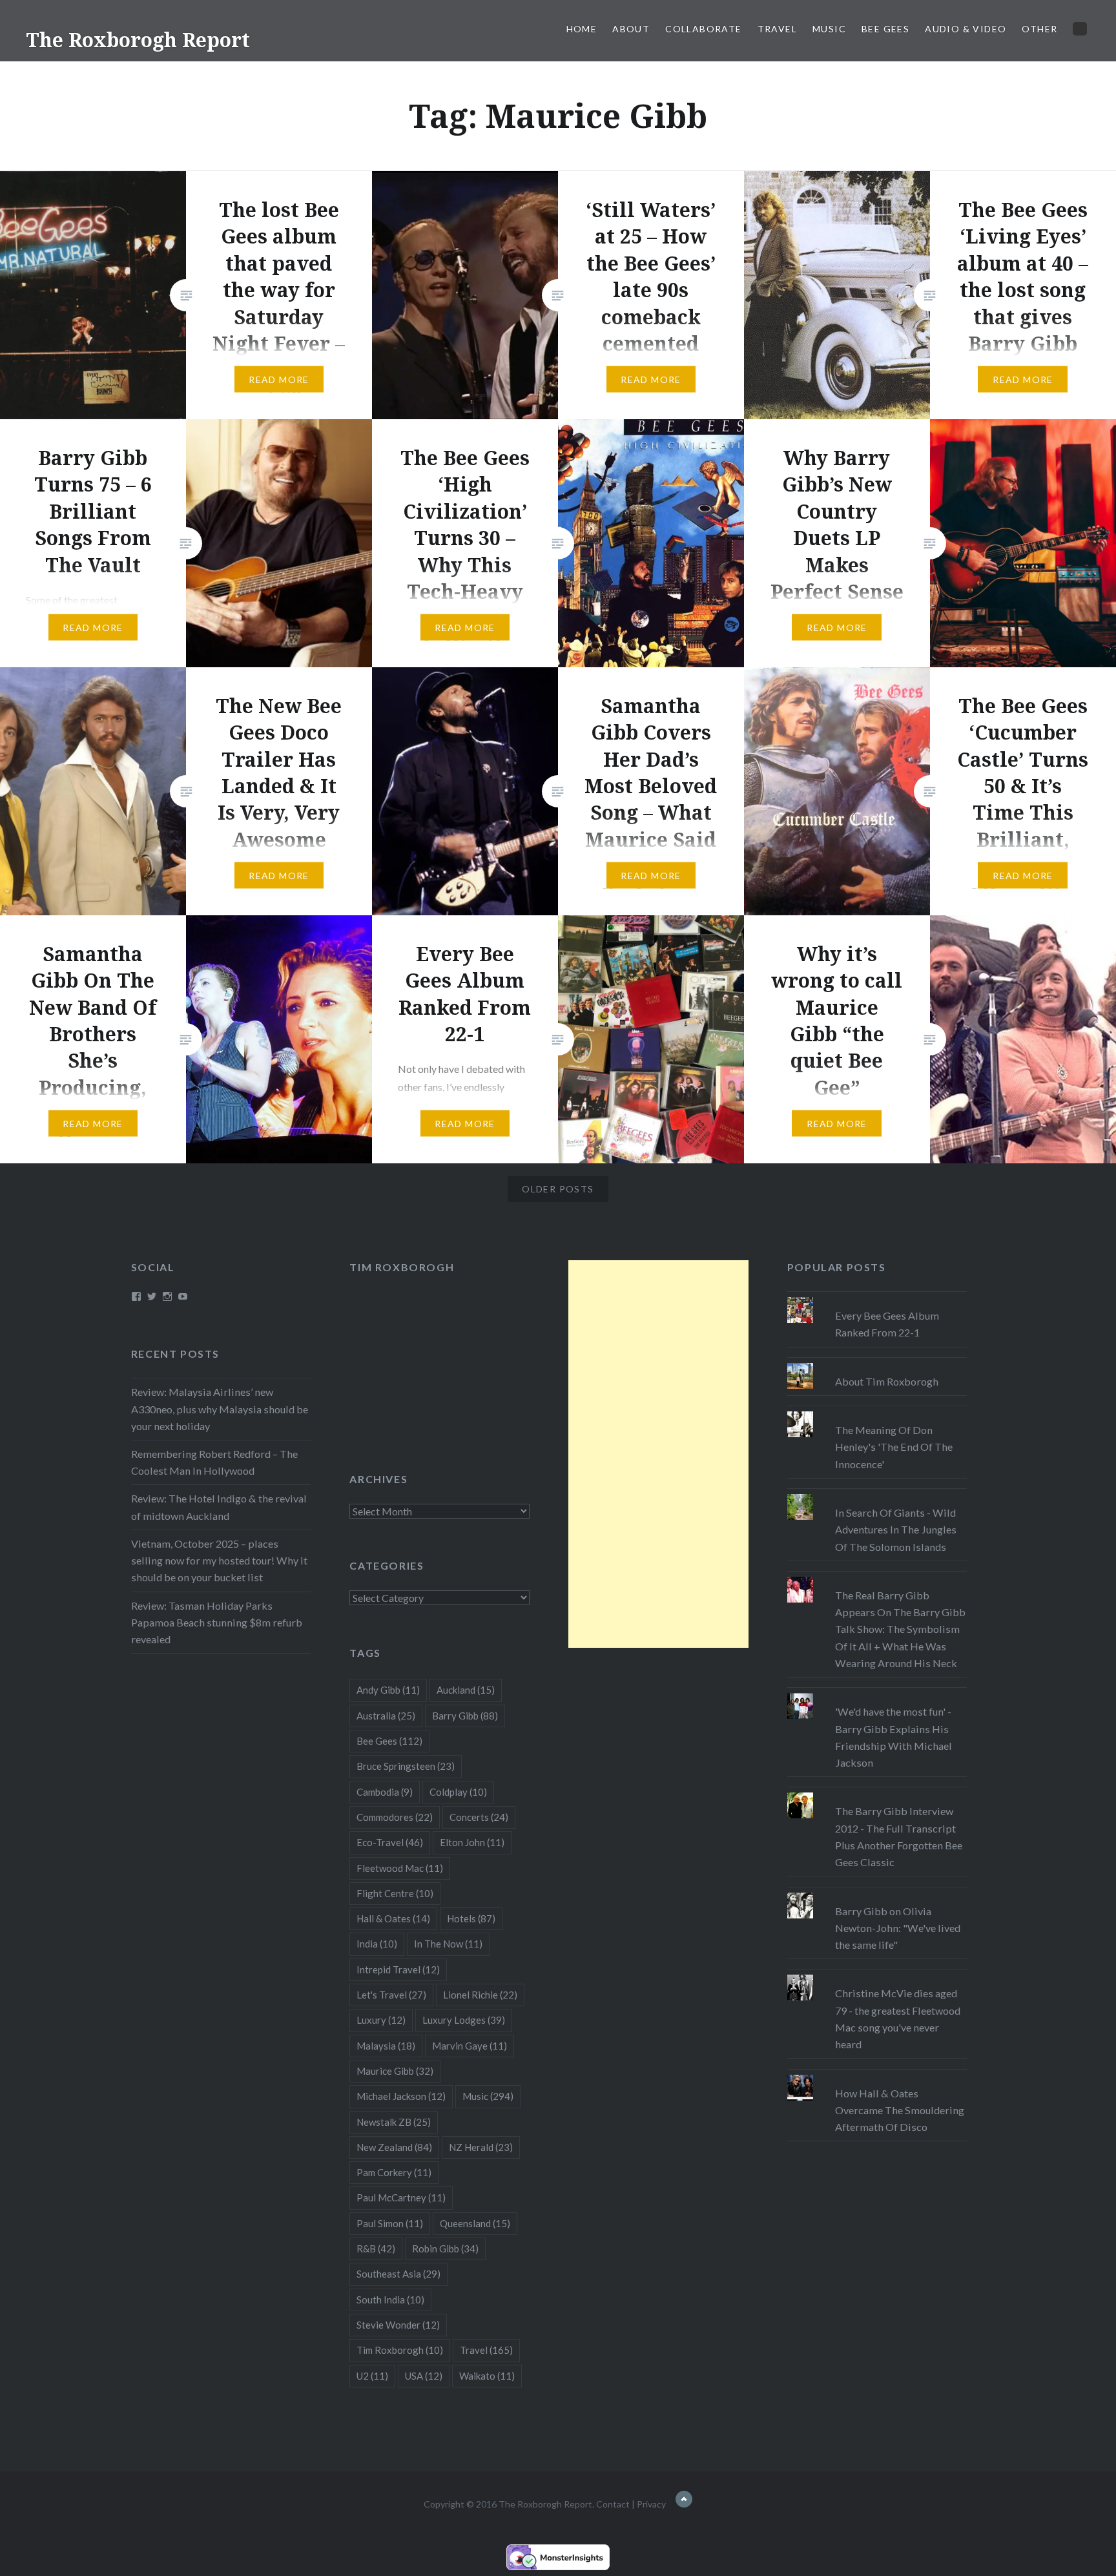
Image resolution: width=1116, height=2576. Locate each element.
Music (829, 29)
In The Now (448, 1944)
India (377, 1944)
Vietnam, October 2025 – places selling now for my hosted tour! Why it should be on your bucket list (219, 1560)
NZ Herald (481, 2147)
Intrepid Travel (398, 1969)
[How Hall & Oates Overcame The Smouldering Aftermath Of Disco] (877, 2075)
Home (582, 29)
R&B (376, 2249)
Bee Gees (885, 29)
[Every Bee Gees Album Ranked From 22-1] (877, 1297)
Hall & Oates (393, 1918)
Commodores (395, 1817)
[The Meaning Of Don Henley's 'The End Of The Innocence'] (877, 1411)
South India (390, 2300)
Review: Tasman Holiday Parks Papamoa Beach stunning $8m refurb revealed (217, 1622)
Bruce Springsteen (406, 1766)
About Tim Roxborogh (887, 1381)
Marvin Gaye (470, 2046)
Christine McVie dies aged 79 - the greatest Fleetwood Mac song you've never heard (898, 2019)
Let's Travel (391, 1995)
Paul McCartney (401, 2197)
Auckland (466, 1690)
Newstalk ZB (394, 2122)
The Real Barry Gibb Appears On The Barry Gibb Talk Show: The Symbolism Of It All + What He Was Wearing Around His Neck (900, 1629)
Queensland (475, 2223)
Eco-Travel (390, 1842)
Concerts (479, 1817)
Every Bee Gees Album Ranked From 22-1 (887, 1324)
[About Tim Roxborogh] (877, 1363)
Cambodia (385, 1792)
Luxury (381, 2020)
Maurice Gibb (395, 2071)
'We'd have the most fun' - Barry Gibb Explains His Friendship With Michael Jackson (894, 1737)
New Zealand (394, 2147)
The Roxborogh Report (138, 40)
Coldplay (458, 1792)
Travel (777, 29)
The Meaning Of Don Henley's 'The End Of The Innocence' (894, 1447)
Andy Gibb (388, 1690)
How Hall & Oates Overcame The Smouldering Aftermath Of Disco (900, 2110)
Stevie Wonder (398, 2325)
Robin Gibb (445, 2249)
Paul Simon (390, 2223)
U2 (372, 2376)
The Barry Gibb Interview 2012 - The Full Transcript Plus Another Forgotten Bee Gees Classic (899, 1836)
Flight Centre (395, 1893)
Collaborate (703, 29)
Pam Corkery (394, 2172)
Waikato (487, 2376)
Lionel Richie (480, 1995)
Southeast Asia (398, 2274)
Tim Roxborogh (402, 1267)
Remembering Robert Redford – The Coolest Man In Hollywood (214, 1462)
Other (1039, 29)
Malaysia (386, 2046)
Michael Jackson (401, 2096)
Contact (613, 2504)
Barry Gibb (465, 1716)
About (631, 29)
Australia (386, 1716)
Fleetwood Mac (400, 1868)
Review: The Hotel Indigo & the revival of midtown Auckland (219, 1507)
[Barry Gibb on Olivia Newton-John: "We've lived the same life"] (877, 1893)
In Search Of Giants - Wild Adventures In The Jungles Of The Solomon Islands (896, 1529)
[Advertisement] (658, 1454)
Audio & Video (966, 29)
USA (424, 2376)
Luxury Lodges (464, 2020)
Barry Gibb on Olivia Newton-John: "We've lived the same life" (898, 1928)
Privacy (651, 2504)
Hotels (471, 1918)
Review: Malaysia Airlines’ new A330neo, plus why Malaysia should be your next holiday (220, 1408)
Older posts (558, 1189)
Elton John (472, 1842)
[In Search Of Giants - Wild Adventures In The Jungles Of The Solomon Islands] (877, 1494)
